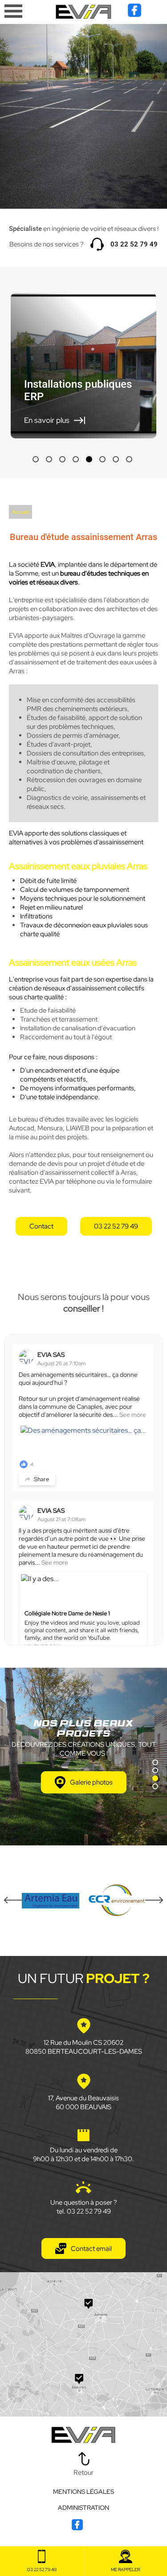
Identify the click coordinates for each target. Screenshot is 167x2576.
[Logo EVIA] (84, 13)
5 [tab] (89, 459)
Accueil (20, 512)
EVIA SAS (51, 1355)
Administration (83, 2508)
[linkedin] (151, 15)
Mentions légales (83, 2492)
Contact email (91, 2249)
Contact (41, 1226)
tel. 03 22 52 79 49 (84, 2211)
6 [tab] (102, 459)
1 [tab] (36, 459)
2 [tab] (49, 459)
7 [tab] (116, 459)
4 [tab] (76, 459)
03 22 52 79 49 (134, 244)
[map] (83, 2344)
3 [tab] (62, 459)
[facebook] (134, 15)
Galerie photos (91, 1782)
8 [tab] (129, 459)
